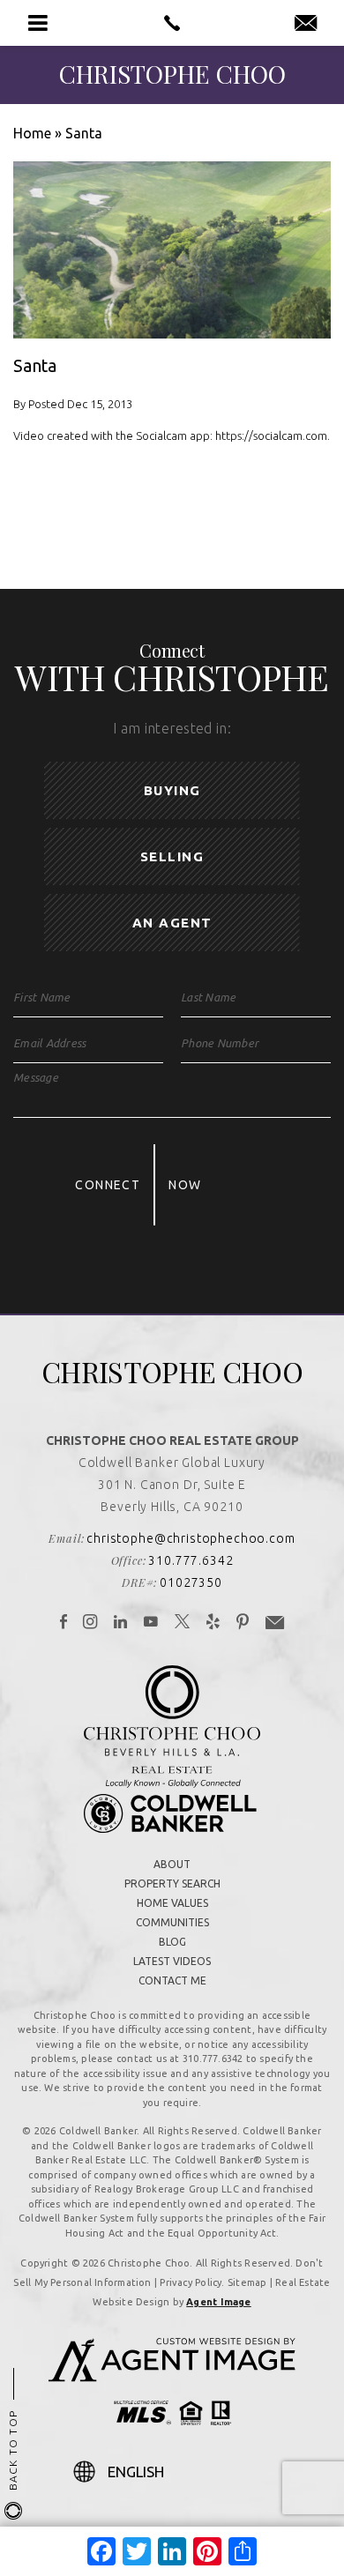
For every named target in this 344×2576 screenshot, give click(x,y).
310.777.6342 (191, 1560)
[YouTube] (151, 1623)
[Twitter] (183, 1623)
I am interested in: (172, 728)
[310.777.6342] (172, 23)
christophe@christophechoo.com (191, 1538)
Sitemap (247, 2282)
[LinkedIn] (121, 1623)
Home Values (172, 1903)
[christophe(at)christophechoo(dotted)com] (306, 24)
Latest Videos (172, 1961)
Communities (172, 1922)
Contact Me (172, 1980)
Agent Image (218, 2302)
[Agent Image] (172, 2377)
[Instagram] (90, 1623)
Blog (172, 1942)
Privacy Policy (191, 2282)
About (172, 1864)
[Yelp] (213, 1623)
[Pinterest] (243, 1623)
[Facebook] (64, 1623)
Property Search (172, 1884)
